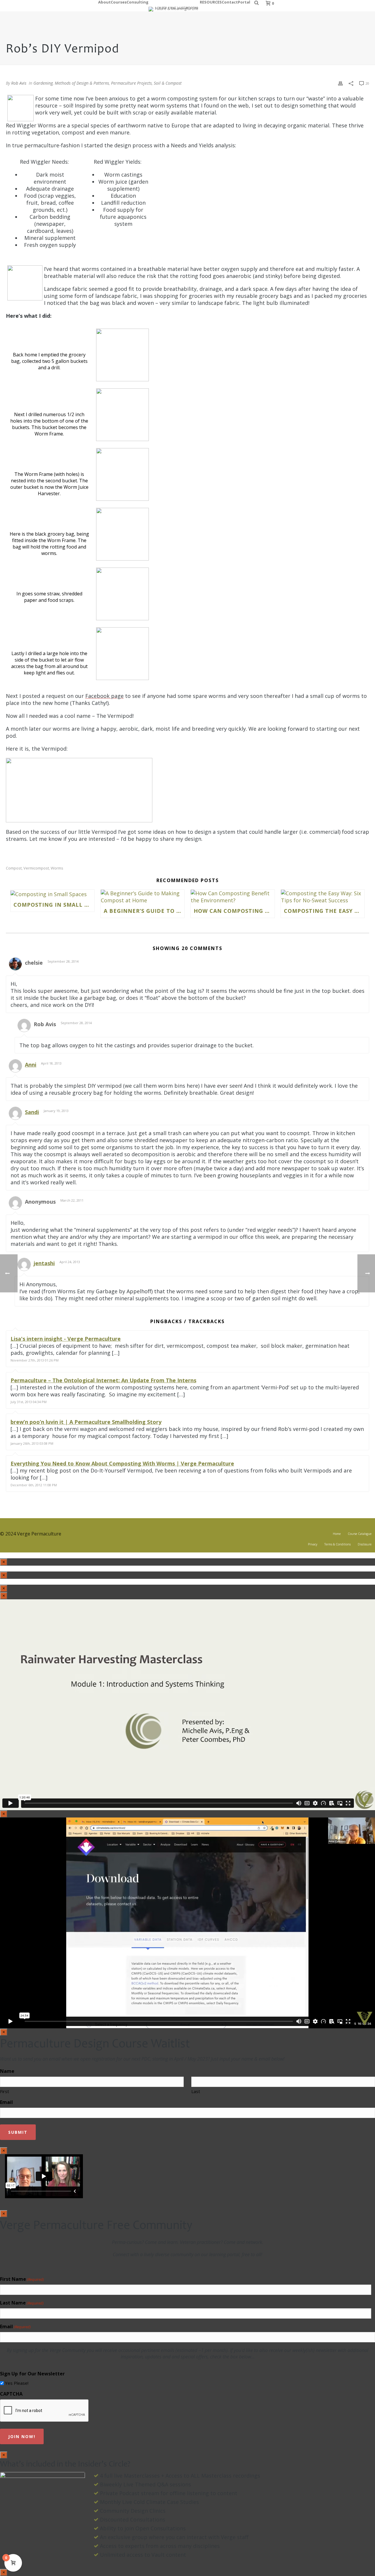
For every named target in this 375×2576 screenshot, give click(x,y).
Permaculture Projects (131, 83)
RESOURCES (211, 1)
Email (6, 2102)
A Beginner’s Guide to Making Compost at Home (144, 911)
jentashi (44, 1263)
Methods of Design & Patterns (82, 83)
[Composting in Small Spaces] (52, 894)
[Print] (340, 83)
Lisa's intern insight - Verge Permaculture (66, 1339)
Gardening (43, 83)
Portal (244, 1)
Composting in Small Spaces (54, 905)
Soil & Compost (168, 83)
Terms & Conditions (337, 1544)
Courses (119, 1)
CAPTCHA (11, 2394)
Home (337, 1534)
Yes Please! (17, 2383)
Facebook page (104, 696)
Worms (57, 868)
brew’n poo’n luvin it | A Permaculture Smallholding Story (86, 1422)
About (104, 1)
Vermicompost (36, 868)
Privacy (313, 1544)
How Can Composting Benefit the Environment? (234, 911)
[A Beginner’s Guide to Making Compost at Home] (143, 897)
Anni (31, 1065)
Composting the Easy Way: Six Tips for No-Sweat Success (324, 911)
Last (196, 2091)
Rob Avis (19, 83)
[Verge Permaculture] (174, 6)
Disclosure (365, 1544)
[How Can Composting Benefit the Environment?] (233, 897)
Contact (230, 1)
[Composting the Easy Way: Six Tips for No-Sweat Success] (323, 897)
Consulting (138, 1)
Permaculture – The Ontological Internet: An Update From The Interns (103, 1380)
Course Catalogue (360, 1534)
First (5, 2091)
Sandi (32, 1112)
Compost (14, 868)
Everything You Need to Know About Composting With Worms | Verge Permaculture (122, 1463)
